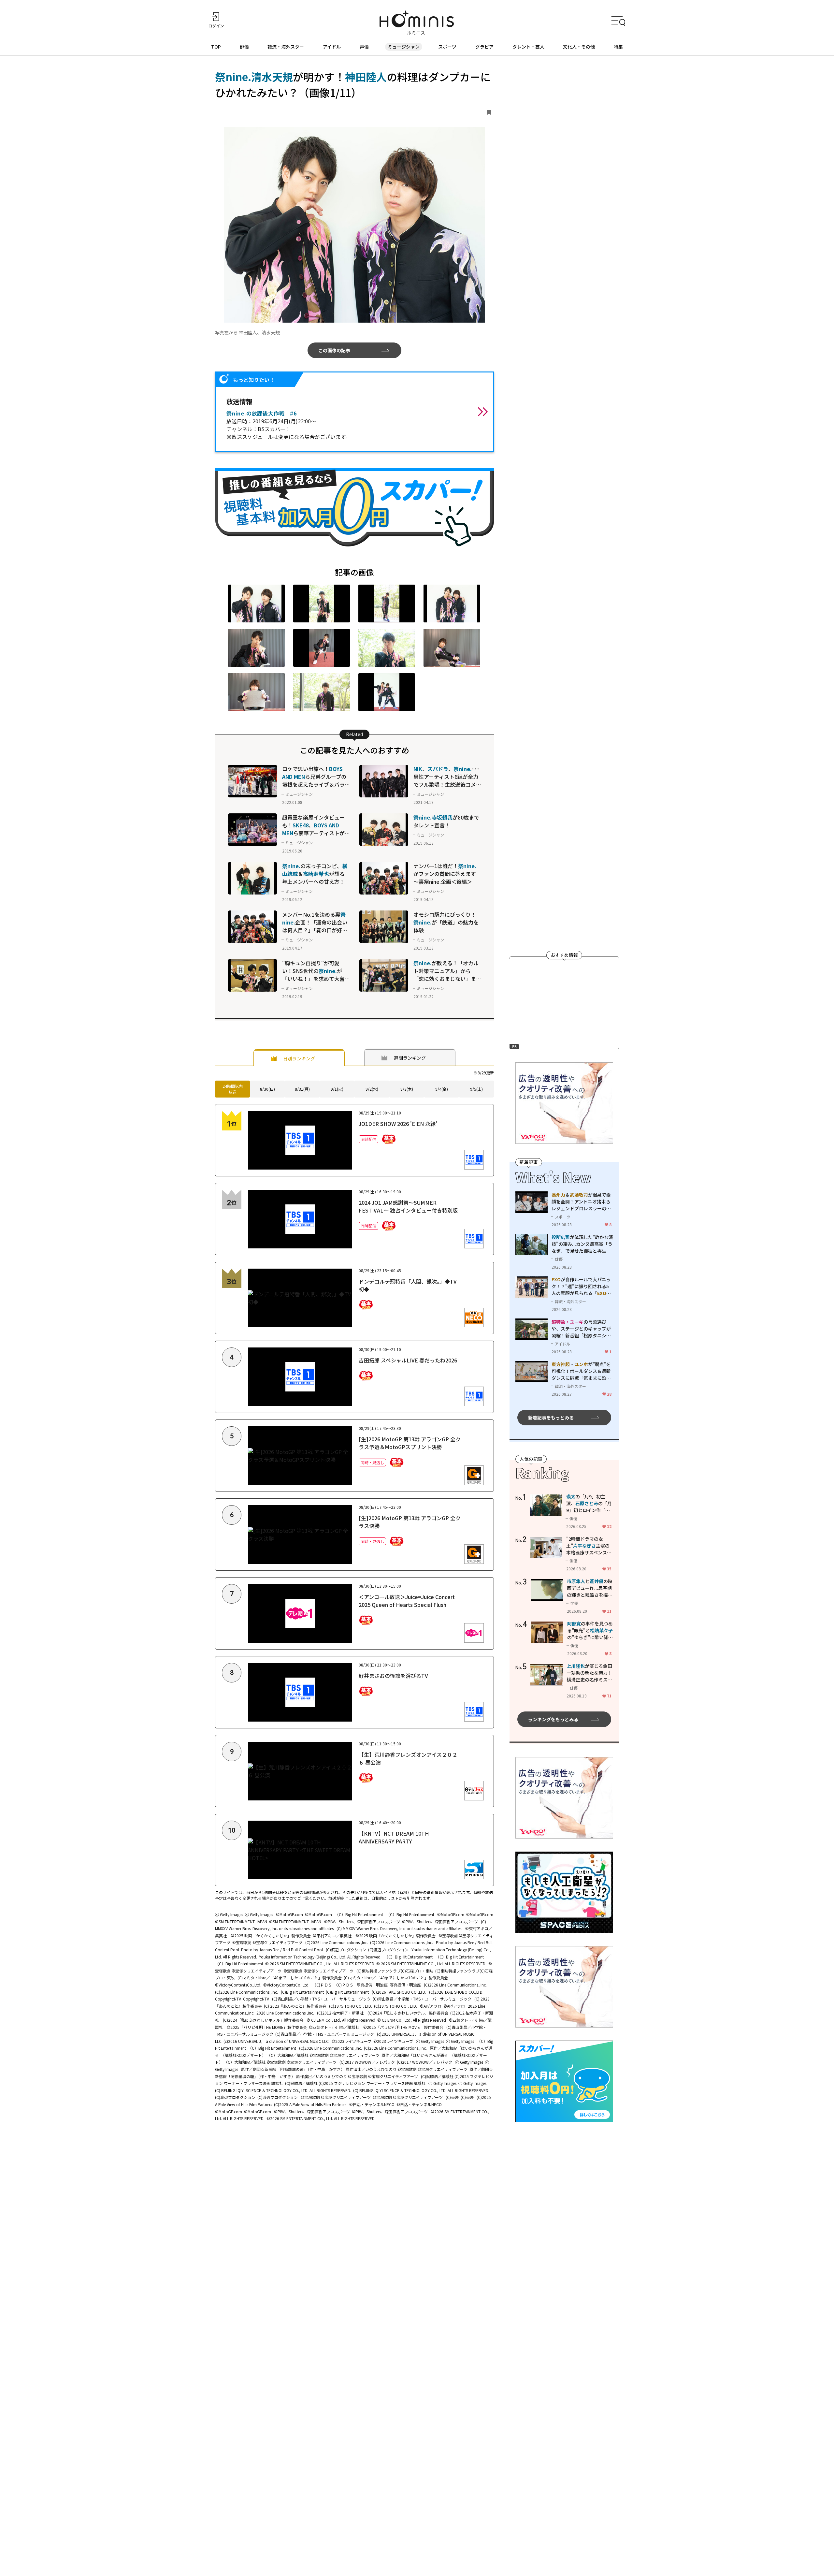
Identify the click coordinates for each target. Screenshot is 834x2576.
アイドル (332, 47)
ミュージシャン (404, 47)
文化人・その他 (579, 47)
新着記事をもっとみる (551, 1417)
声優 (364, 47)
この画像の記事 (334, 350)
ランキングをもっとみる (553, 1719)
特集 (618, 47)
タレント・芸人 (528, 47)
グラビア (484, 47)
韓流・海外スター (286, 47)
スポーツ (447, 47)
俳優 (244, 47)
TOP (216, 47)
